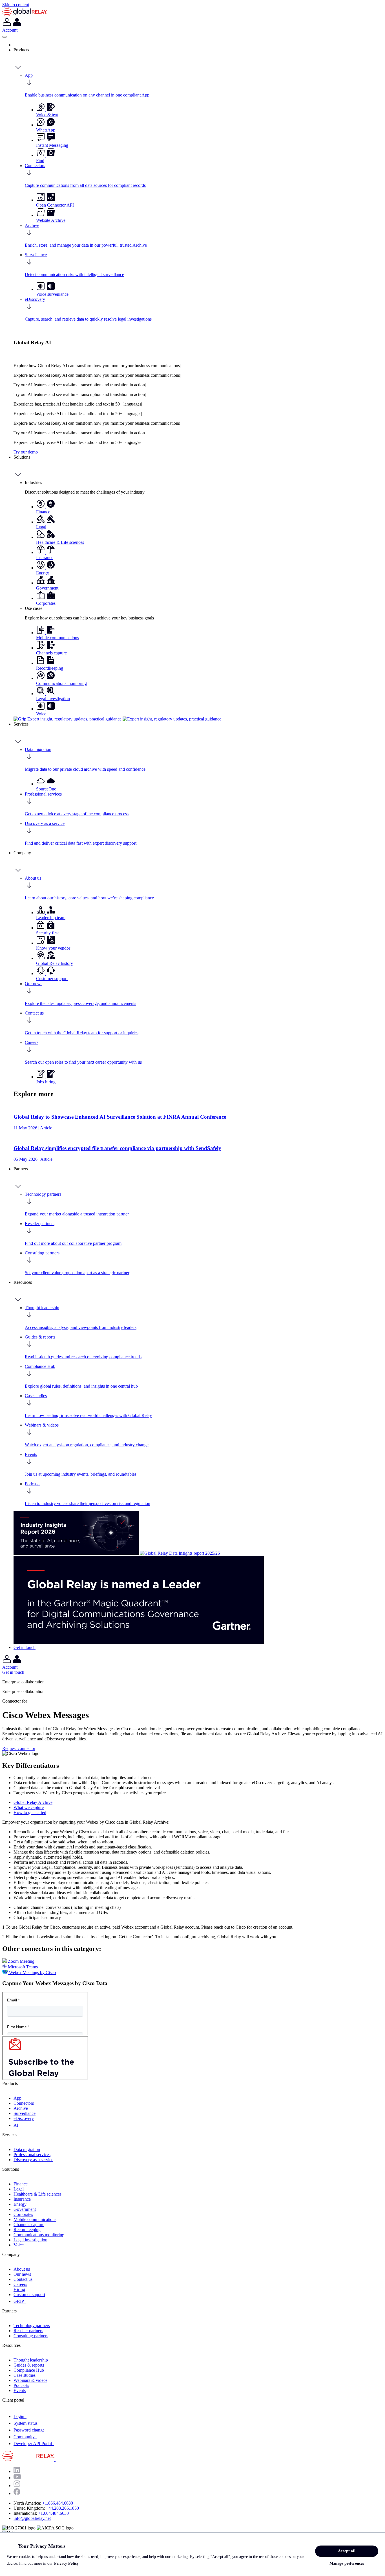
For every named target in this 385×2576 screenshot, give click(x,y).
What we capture (29, 1807)
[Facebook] (17, 2493)
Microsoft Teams (22, 1967)
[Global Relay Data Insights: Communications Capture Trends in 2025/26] (180, 1553)
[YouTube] (17, 2478)
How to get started (30, 1812)
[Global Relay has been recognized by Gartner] (139, 1642)
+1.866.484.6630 (58, 2503)
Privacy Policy (66, 2563)
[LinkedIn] (17, 2471)
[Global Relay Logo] (55, 2460)
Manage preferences (347, 2563)
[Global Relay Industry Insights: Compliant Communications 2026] (77, 1553)
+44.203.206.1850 (62, 2508)
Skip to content (16, 5)
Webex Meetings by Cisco (32, 1972)
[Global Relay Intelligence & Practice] (117, 719)
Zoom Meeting (21, 1961)
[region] (193, 2554)
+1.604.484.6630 (53, 2513)
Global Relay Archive (33, 1802)
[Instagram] (17, 2486)
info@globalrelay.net (32, 2518)
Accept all (347, 2551)
